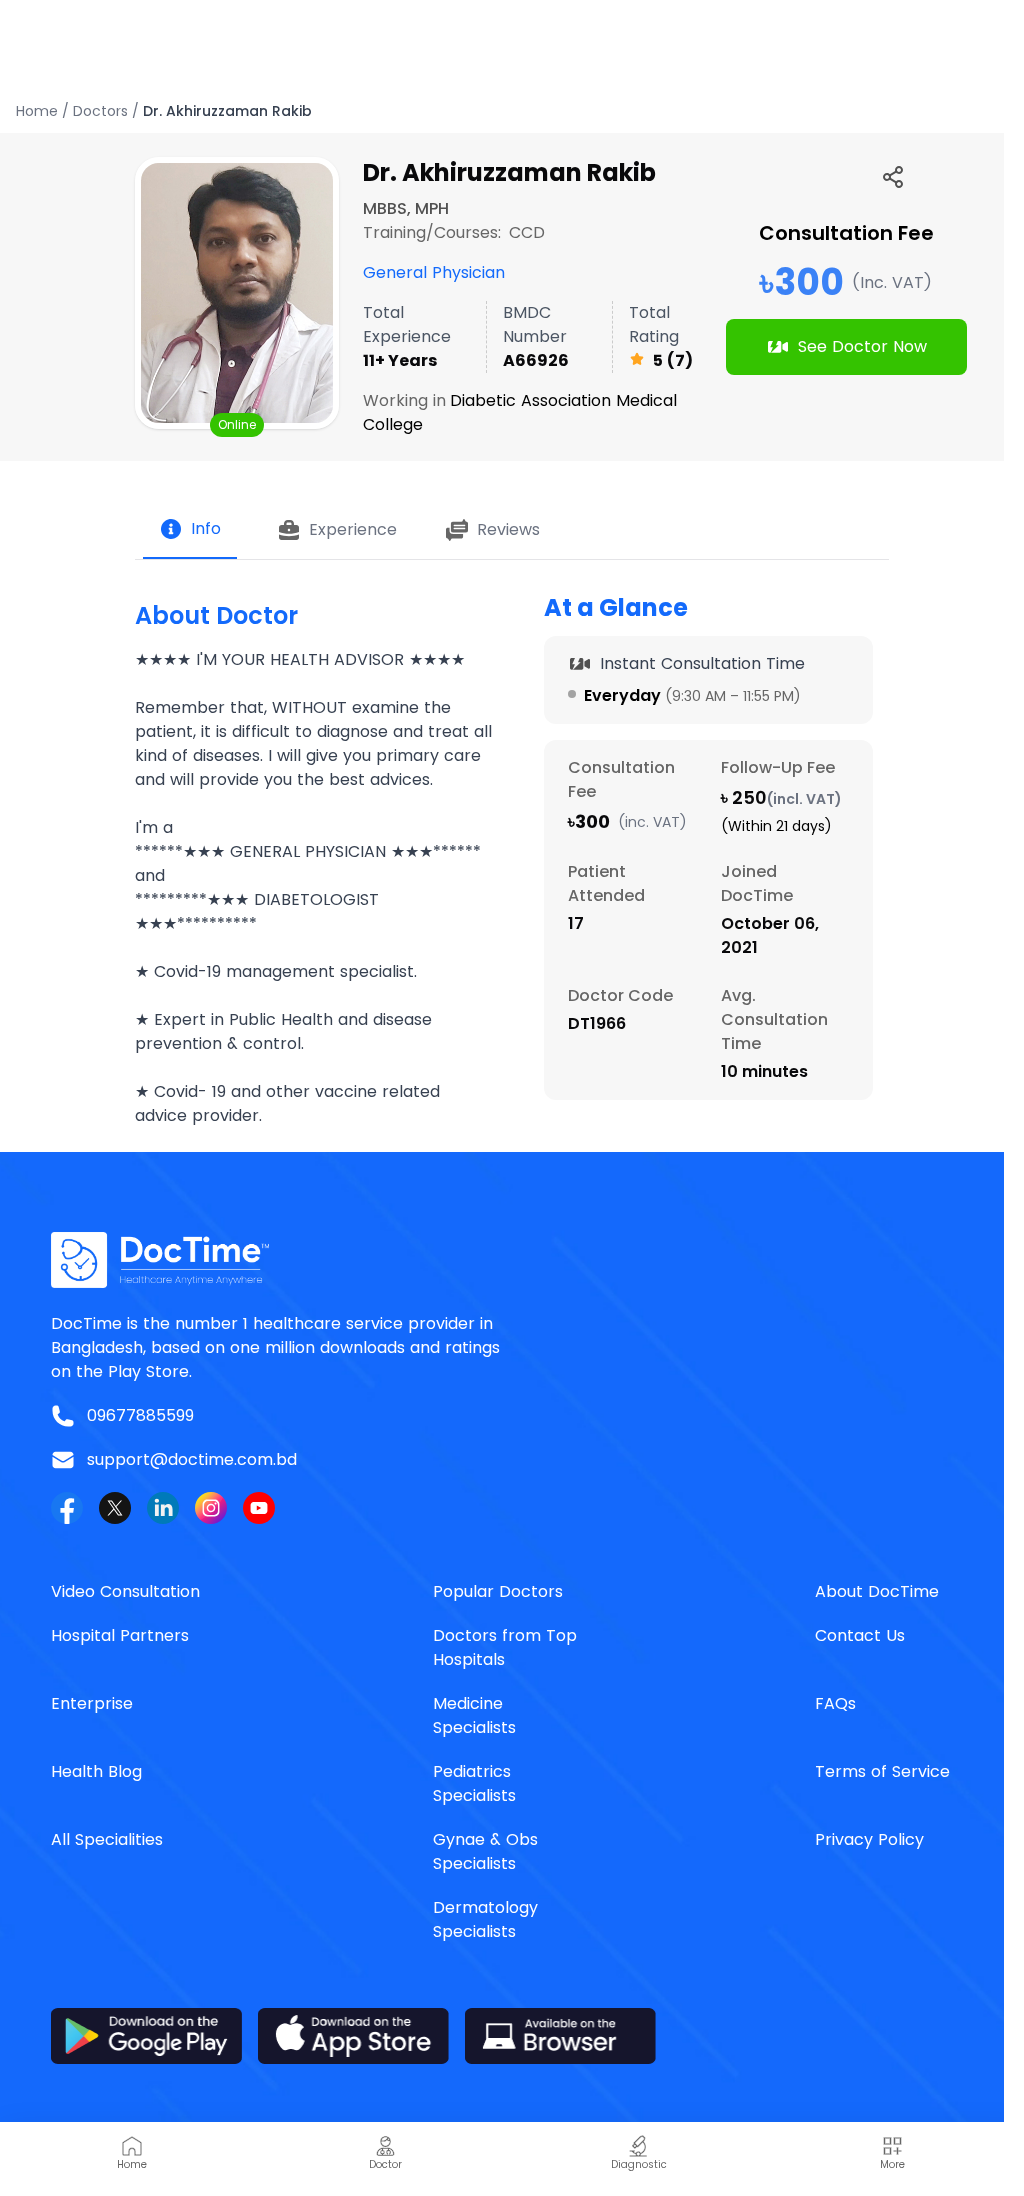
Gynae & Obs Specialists (485, 1851)
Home (37, 111)
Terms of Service (882, 1771)
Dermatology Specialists (485, 1919)
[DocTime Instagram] (211, 1508)
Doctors (100, 111)
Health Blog (96, 1771)
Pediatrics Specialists (474, 1783)
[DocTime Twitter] (115, 1508)
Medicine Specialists (474, 1715)
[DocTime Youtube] (259, 1508)
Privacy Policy (869, 1839)
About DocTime (877, 1591)
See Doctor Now (862, 346)
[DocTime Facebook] (67, 1508)
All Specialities (107, 1839)
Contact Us (860, 1635)
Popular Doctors (498, 1591)
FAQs (835, 1703)
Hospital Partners (120, 1635)
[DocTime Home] (512, 1260)
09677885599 (140, 1415)
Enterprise (92, 1703)
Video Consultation (125, 1591)
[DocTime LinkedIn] (163, 1508)
